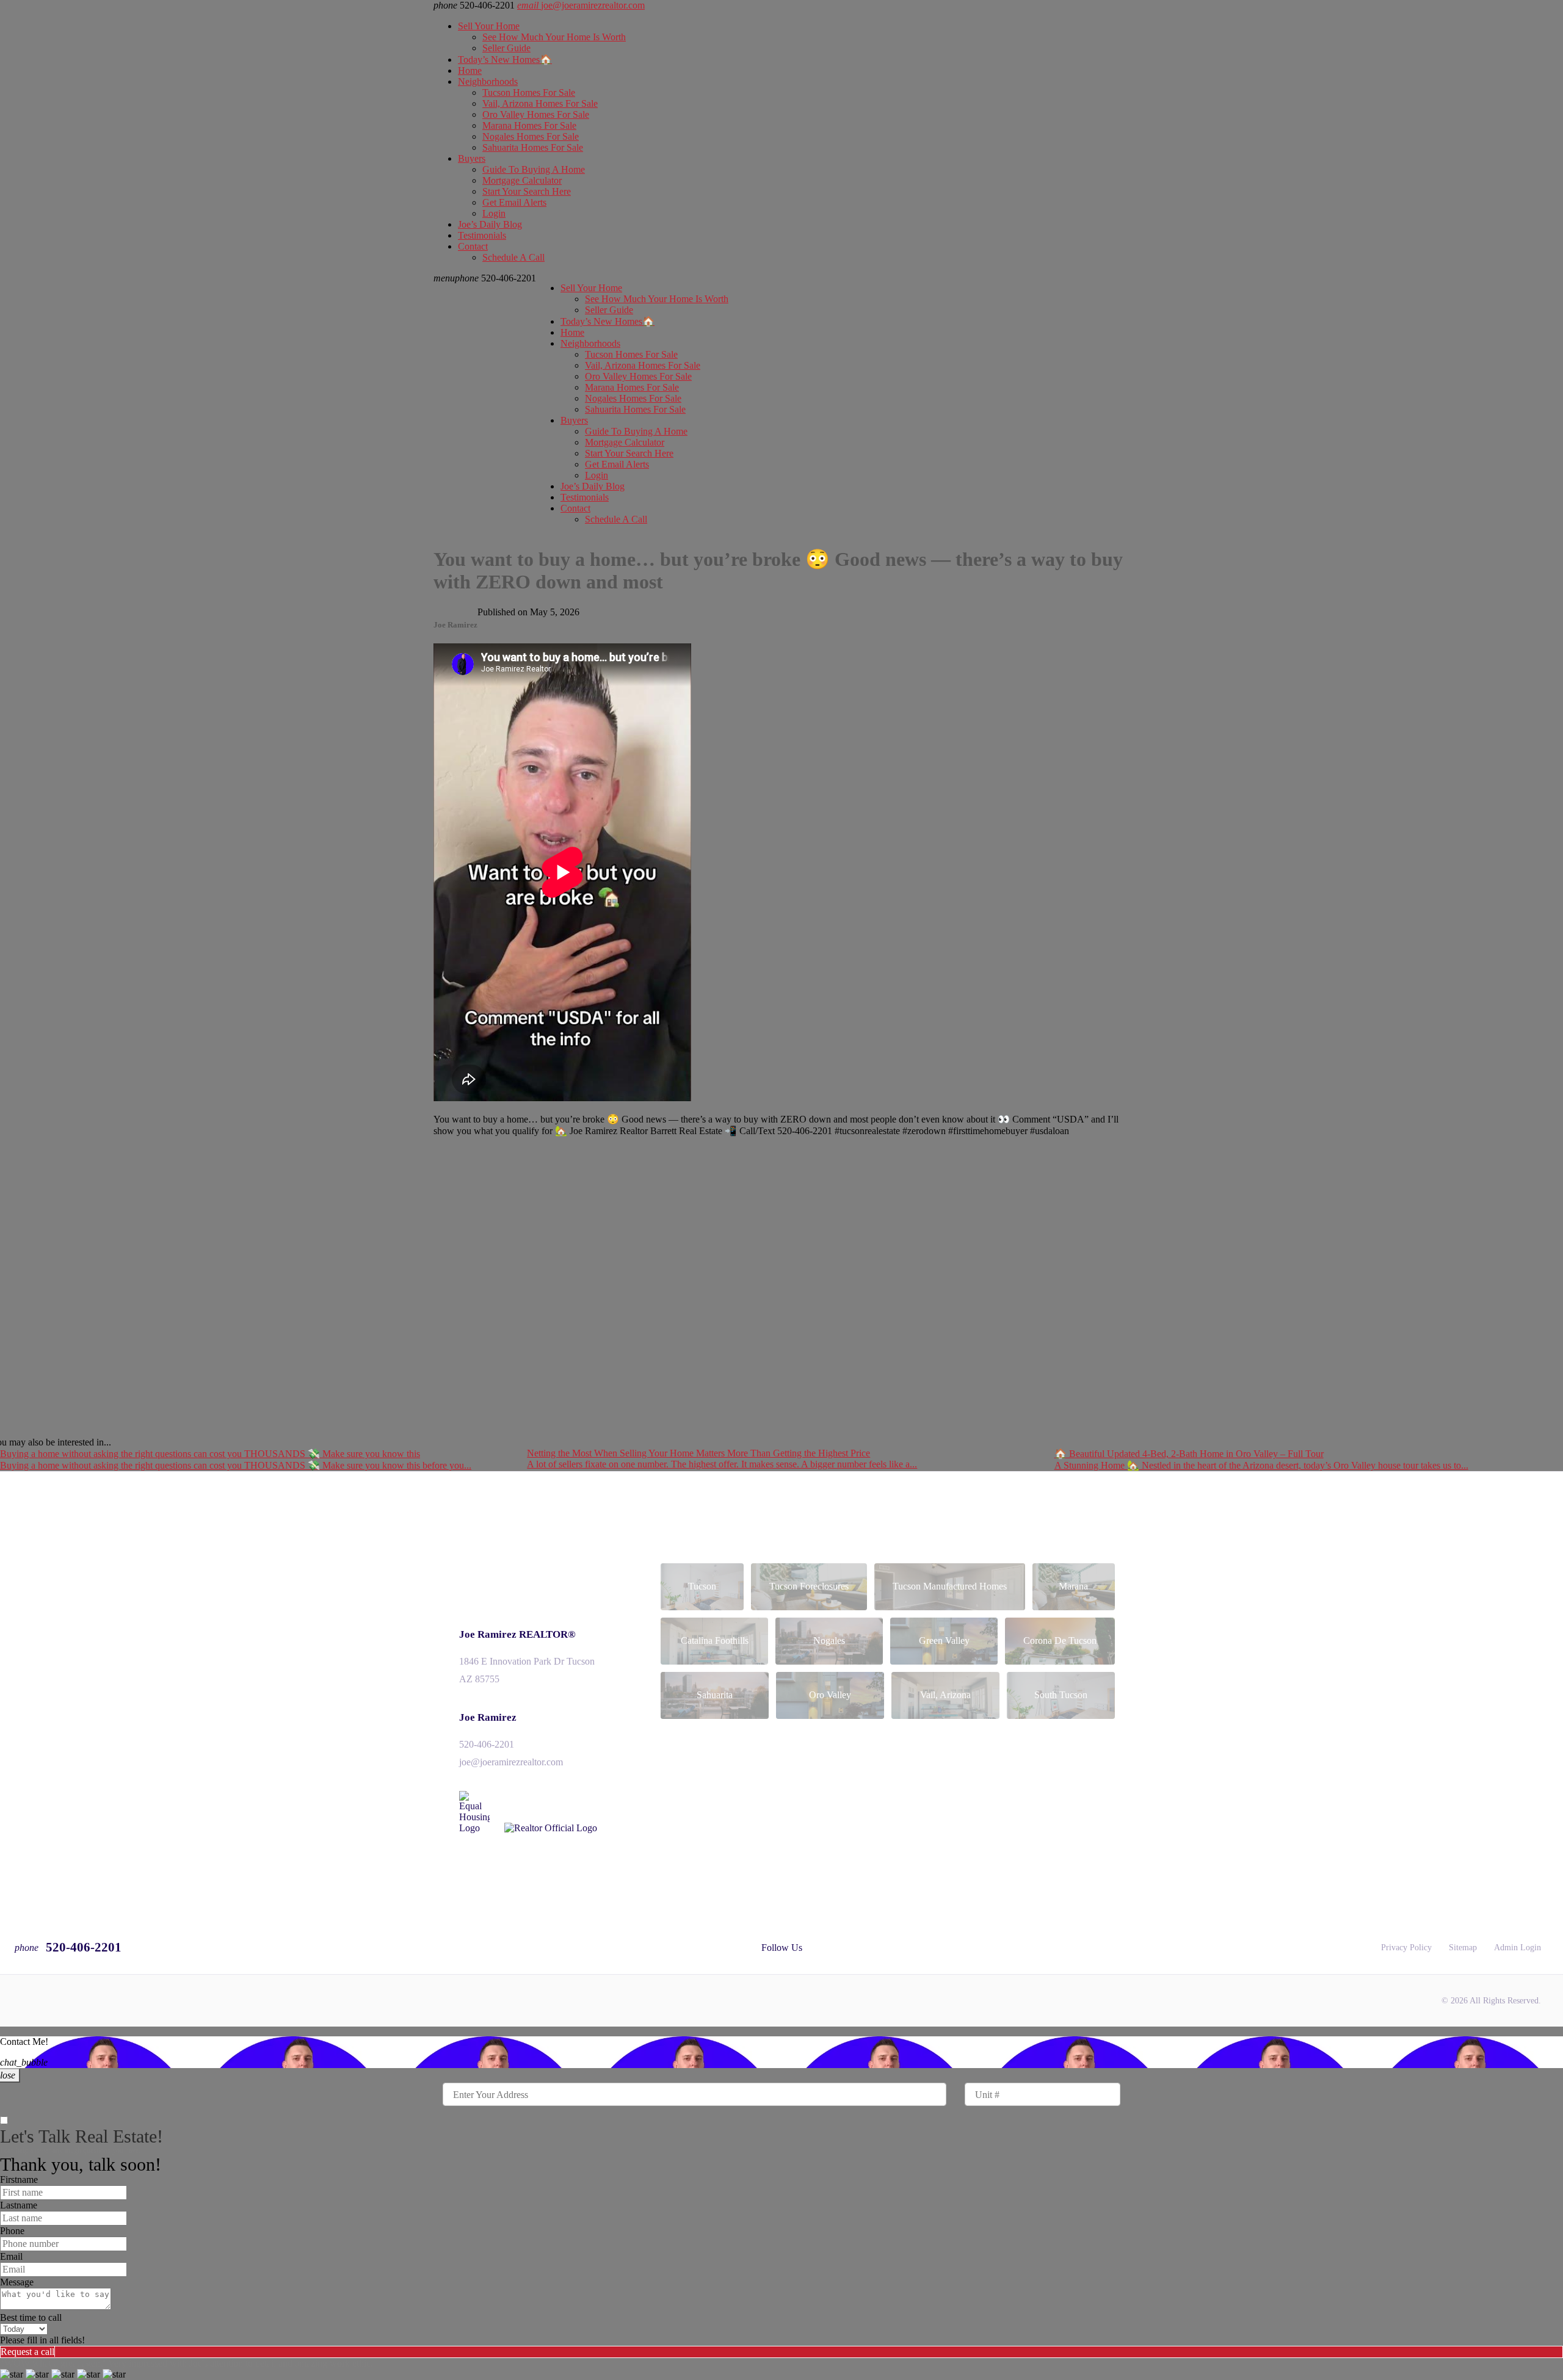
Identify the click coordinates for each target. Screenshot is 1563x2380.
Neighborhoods (488, 81)
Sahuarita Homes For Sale (533, 147)
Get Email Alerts (514, 202)
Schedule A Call (513, 257)
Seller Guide (506, 48)
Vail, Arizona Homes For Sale (540, 103)
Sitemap (1463, 1948)
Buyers (472, 158)
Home (470, 71)
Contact (473, 246)
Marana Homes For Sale (529, 125)
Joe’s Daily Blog (490, 224)
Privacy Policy (1406, 1948)
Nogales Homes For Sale (531, 136)
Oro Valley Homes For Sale (536, 114)
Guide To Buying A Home (534, 169)
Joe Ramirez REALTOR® (517, 1634)
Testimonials (482, 235)
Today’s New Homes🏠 (505, 60)
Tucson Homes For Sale (529, 92)
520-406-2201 (495, 278)
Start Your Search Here (527, 191)
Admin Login (1518, 1948)
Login (494, 213)
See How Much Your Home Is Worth (554, 37)
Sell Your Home (489, 26)
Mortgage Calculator (522, 180)
